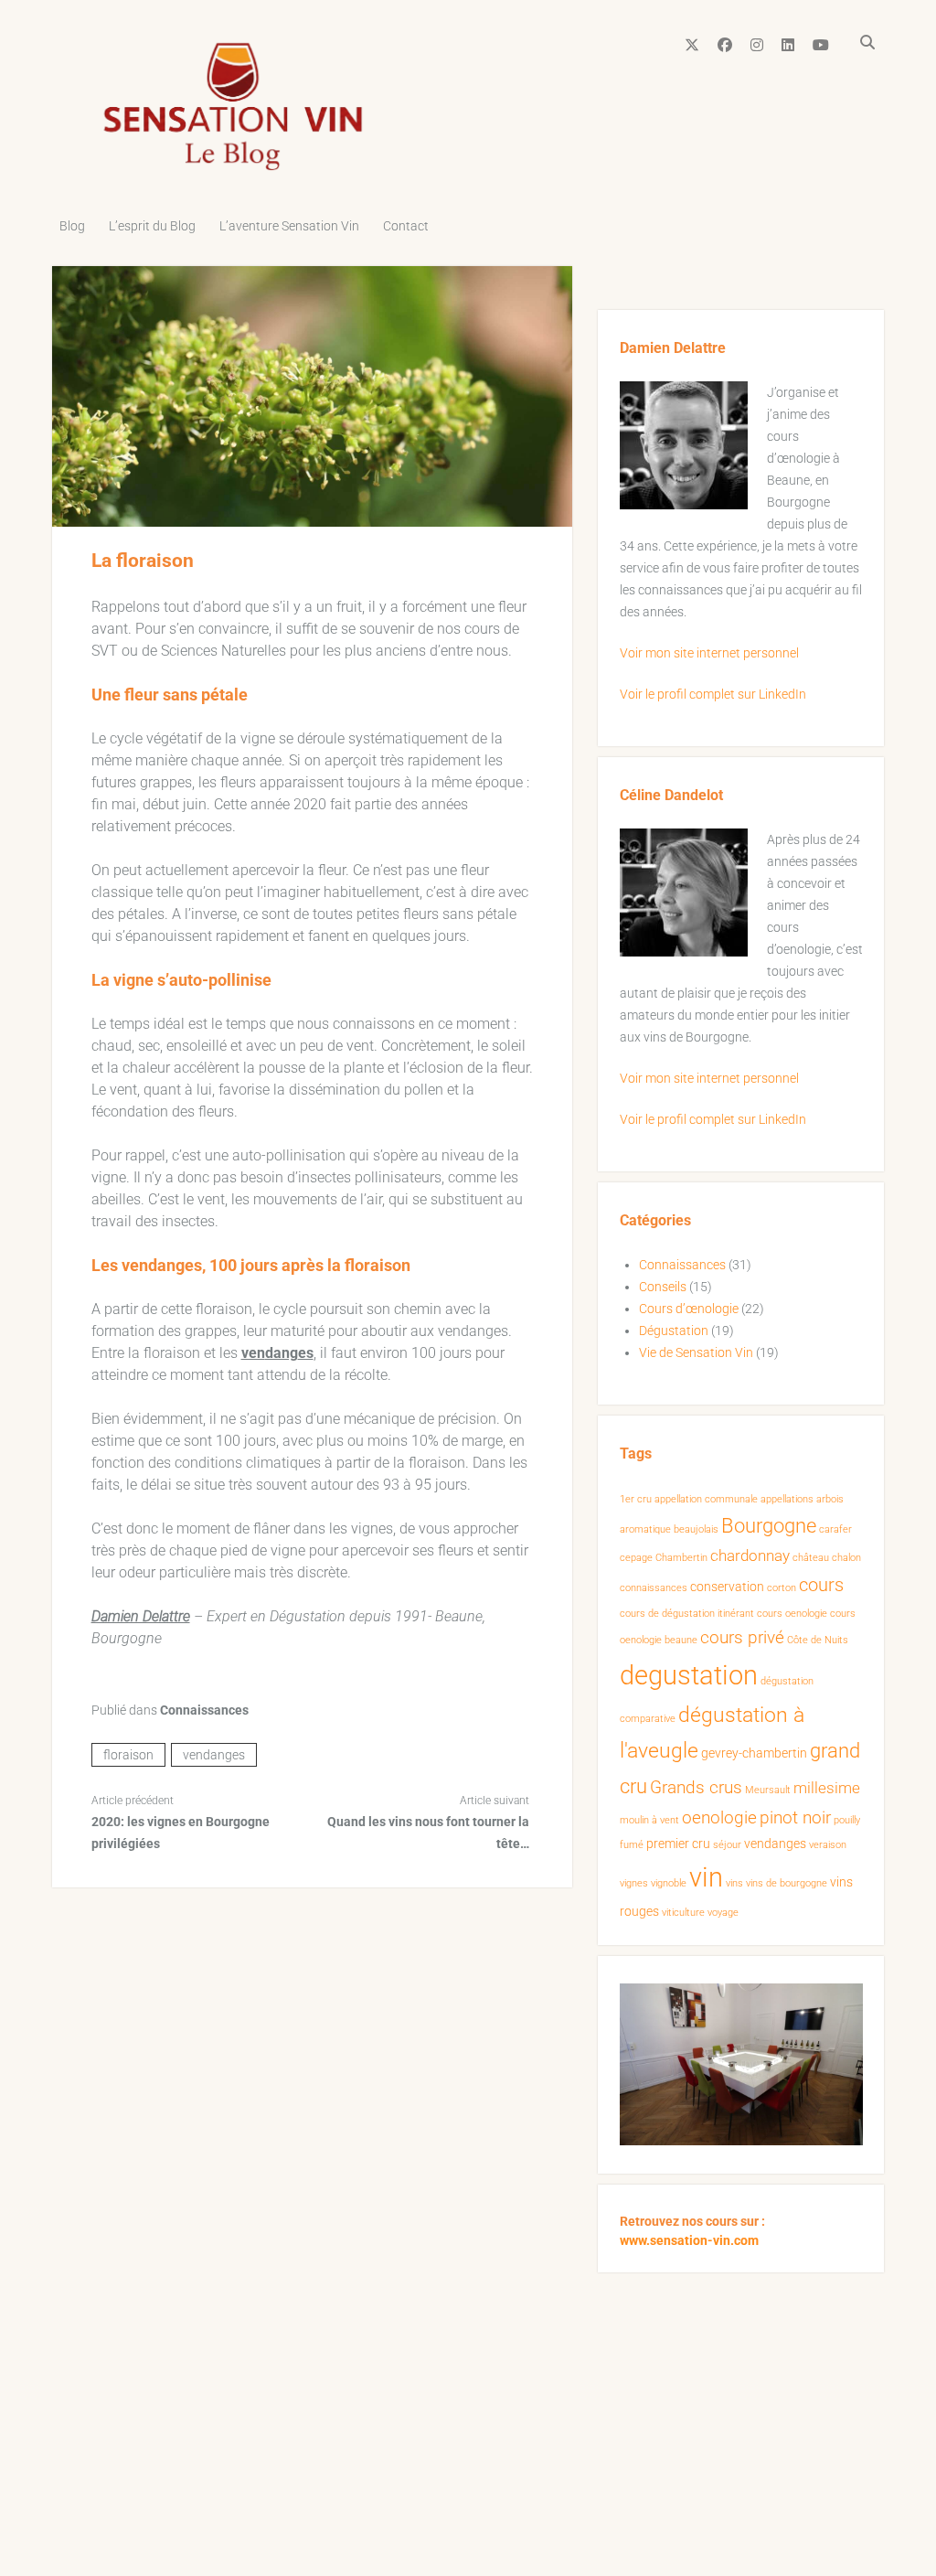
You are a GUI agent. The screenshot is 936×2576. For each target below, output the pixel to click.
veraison (828, 1845)
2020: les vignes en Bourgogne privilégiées (181, 1833)
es (306, 1353)
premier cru (678, 1844)
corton (782, 1588)
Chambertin (681, 1558)
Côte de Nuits (818, 1640)
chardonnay (750, 1556)
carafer (835, 1529)
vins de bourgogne (787, 1883)
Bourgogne (769, 1526)
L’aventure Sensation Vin (289, 226)
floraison (128, 1755)
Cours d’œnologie (689, 1309)
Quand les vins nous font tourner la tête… (428, 1833)
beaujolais (696, 1529)
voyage (723, 1913)
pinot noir (795, 1818)
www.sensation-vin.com (689, 2240)
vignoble (669, 1883)
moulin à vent (649, 1820)
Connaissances (204, 1710)
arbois (830, 1499)
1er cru (636, 1499)
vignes (634, 1883)
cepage (636, 1558)
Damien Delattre (141, 1616)
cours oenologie (792, 1614)
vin (706, 1877)
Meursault (768, 1790)
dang (282, 1353)
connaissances (654, 1588)
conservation (727, 1587)
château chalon (827, 1558)
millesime (827, 1788)
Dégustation (674, 1331)
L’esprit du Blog (152, 226)
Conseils (663, 1287)
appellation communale (706, 1499)
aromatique (645, 1529)
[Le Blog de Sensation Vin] (233, 168)
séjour (727, 1845)
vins (734, 1883)
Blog (72, 226)
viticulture (683, 1913)
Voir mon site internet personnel (709, 653)
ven (253, 1353)
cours (821, 1585)
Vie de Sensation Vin (696, 1352)
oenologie (719, 1818)
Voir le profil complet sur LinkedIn (713, 694)
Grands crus (696, 1788)
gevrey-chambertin (754, 1753)
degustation (689, 1675)
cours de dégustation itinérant (687, 1614)
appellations (787, 1499)
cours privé (742, 1638)
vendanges (214, 1755)
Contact (406, 226)
